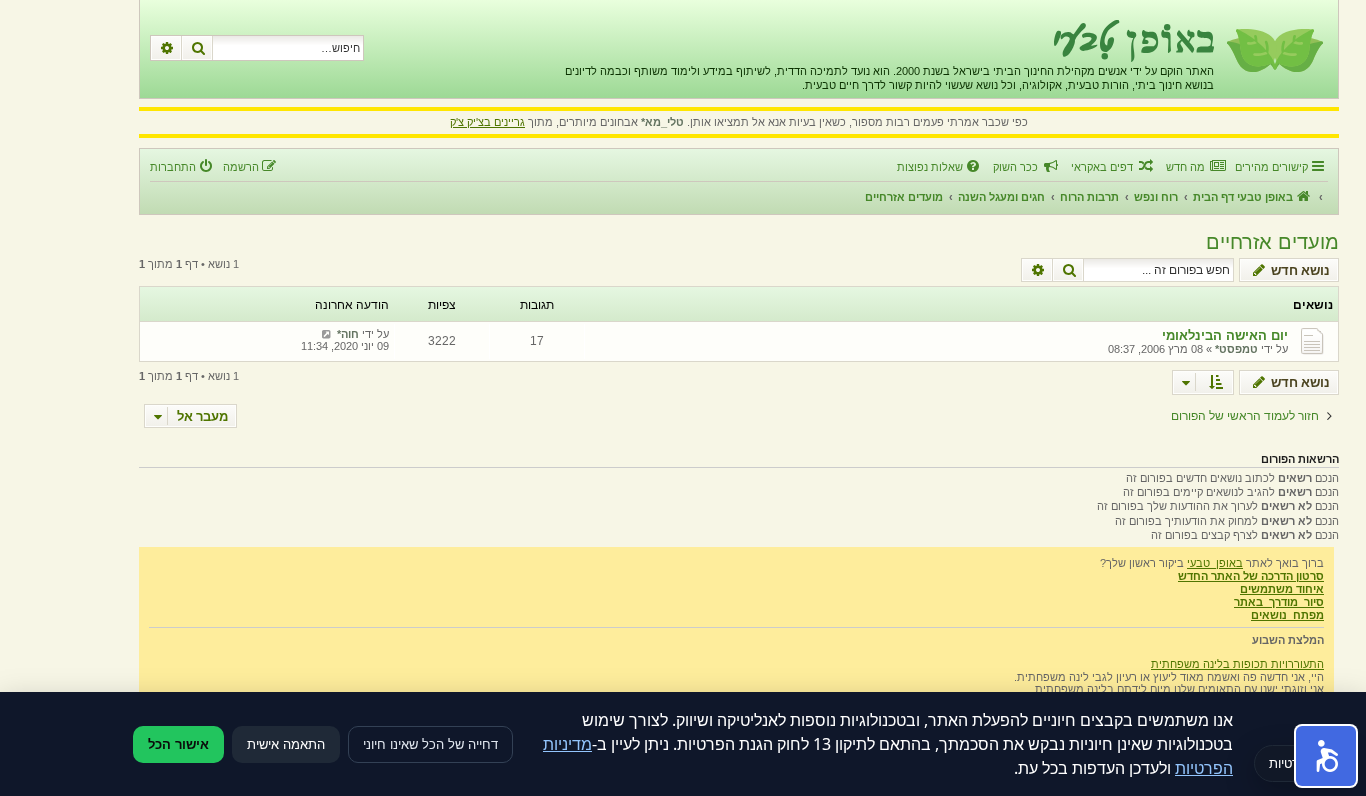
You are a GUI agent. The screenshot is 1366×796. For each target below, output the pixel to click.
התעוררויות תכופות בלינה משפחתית (1237, 664)
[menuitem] (1195, 167)
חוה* (348, 334)
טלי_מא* (662, 122)
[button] (1326, 756)
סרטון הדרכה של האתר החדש (1251, 576)
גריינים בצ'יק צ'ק (487, 122)
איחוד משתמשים (1282, 589)
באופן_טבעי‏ (1215, 563)
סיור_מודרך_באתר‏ (1279, 602)
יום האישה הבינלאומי (1225, 335)
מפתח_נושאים (1287, 615)
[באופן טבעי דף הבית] (1273, 49)
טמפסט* (1236, 349)
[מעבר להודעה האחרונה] (326, 334)
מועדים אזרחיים (1272, 242)
